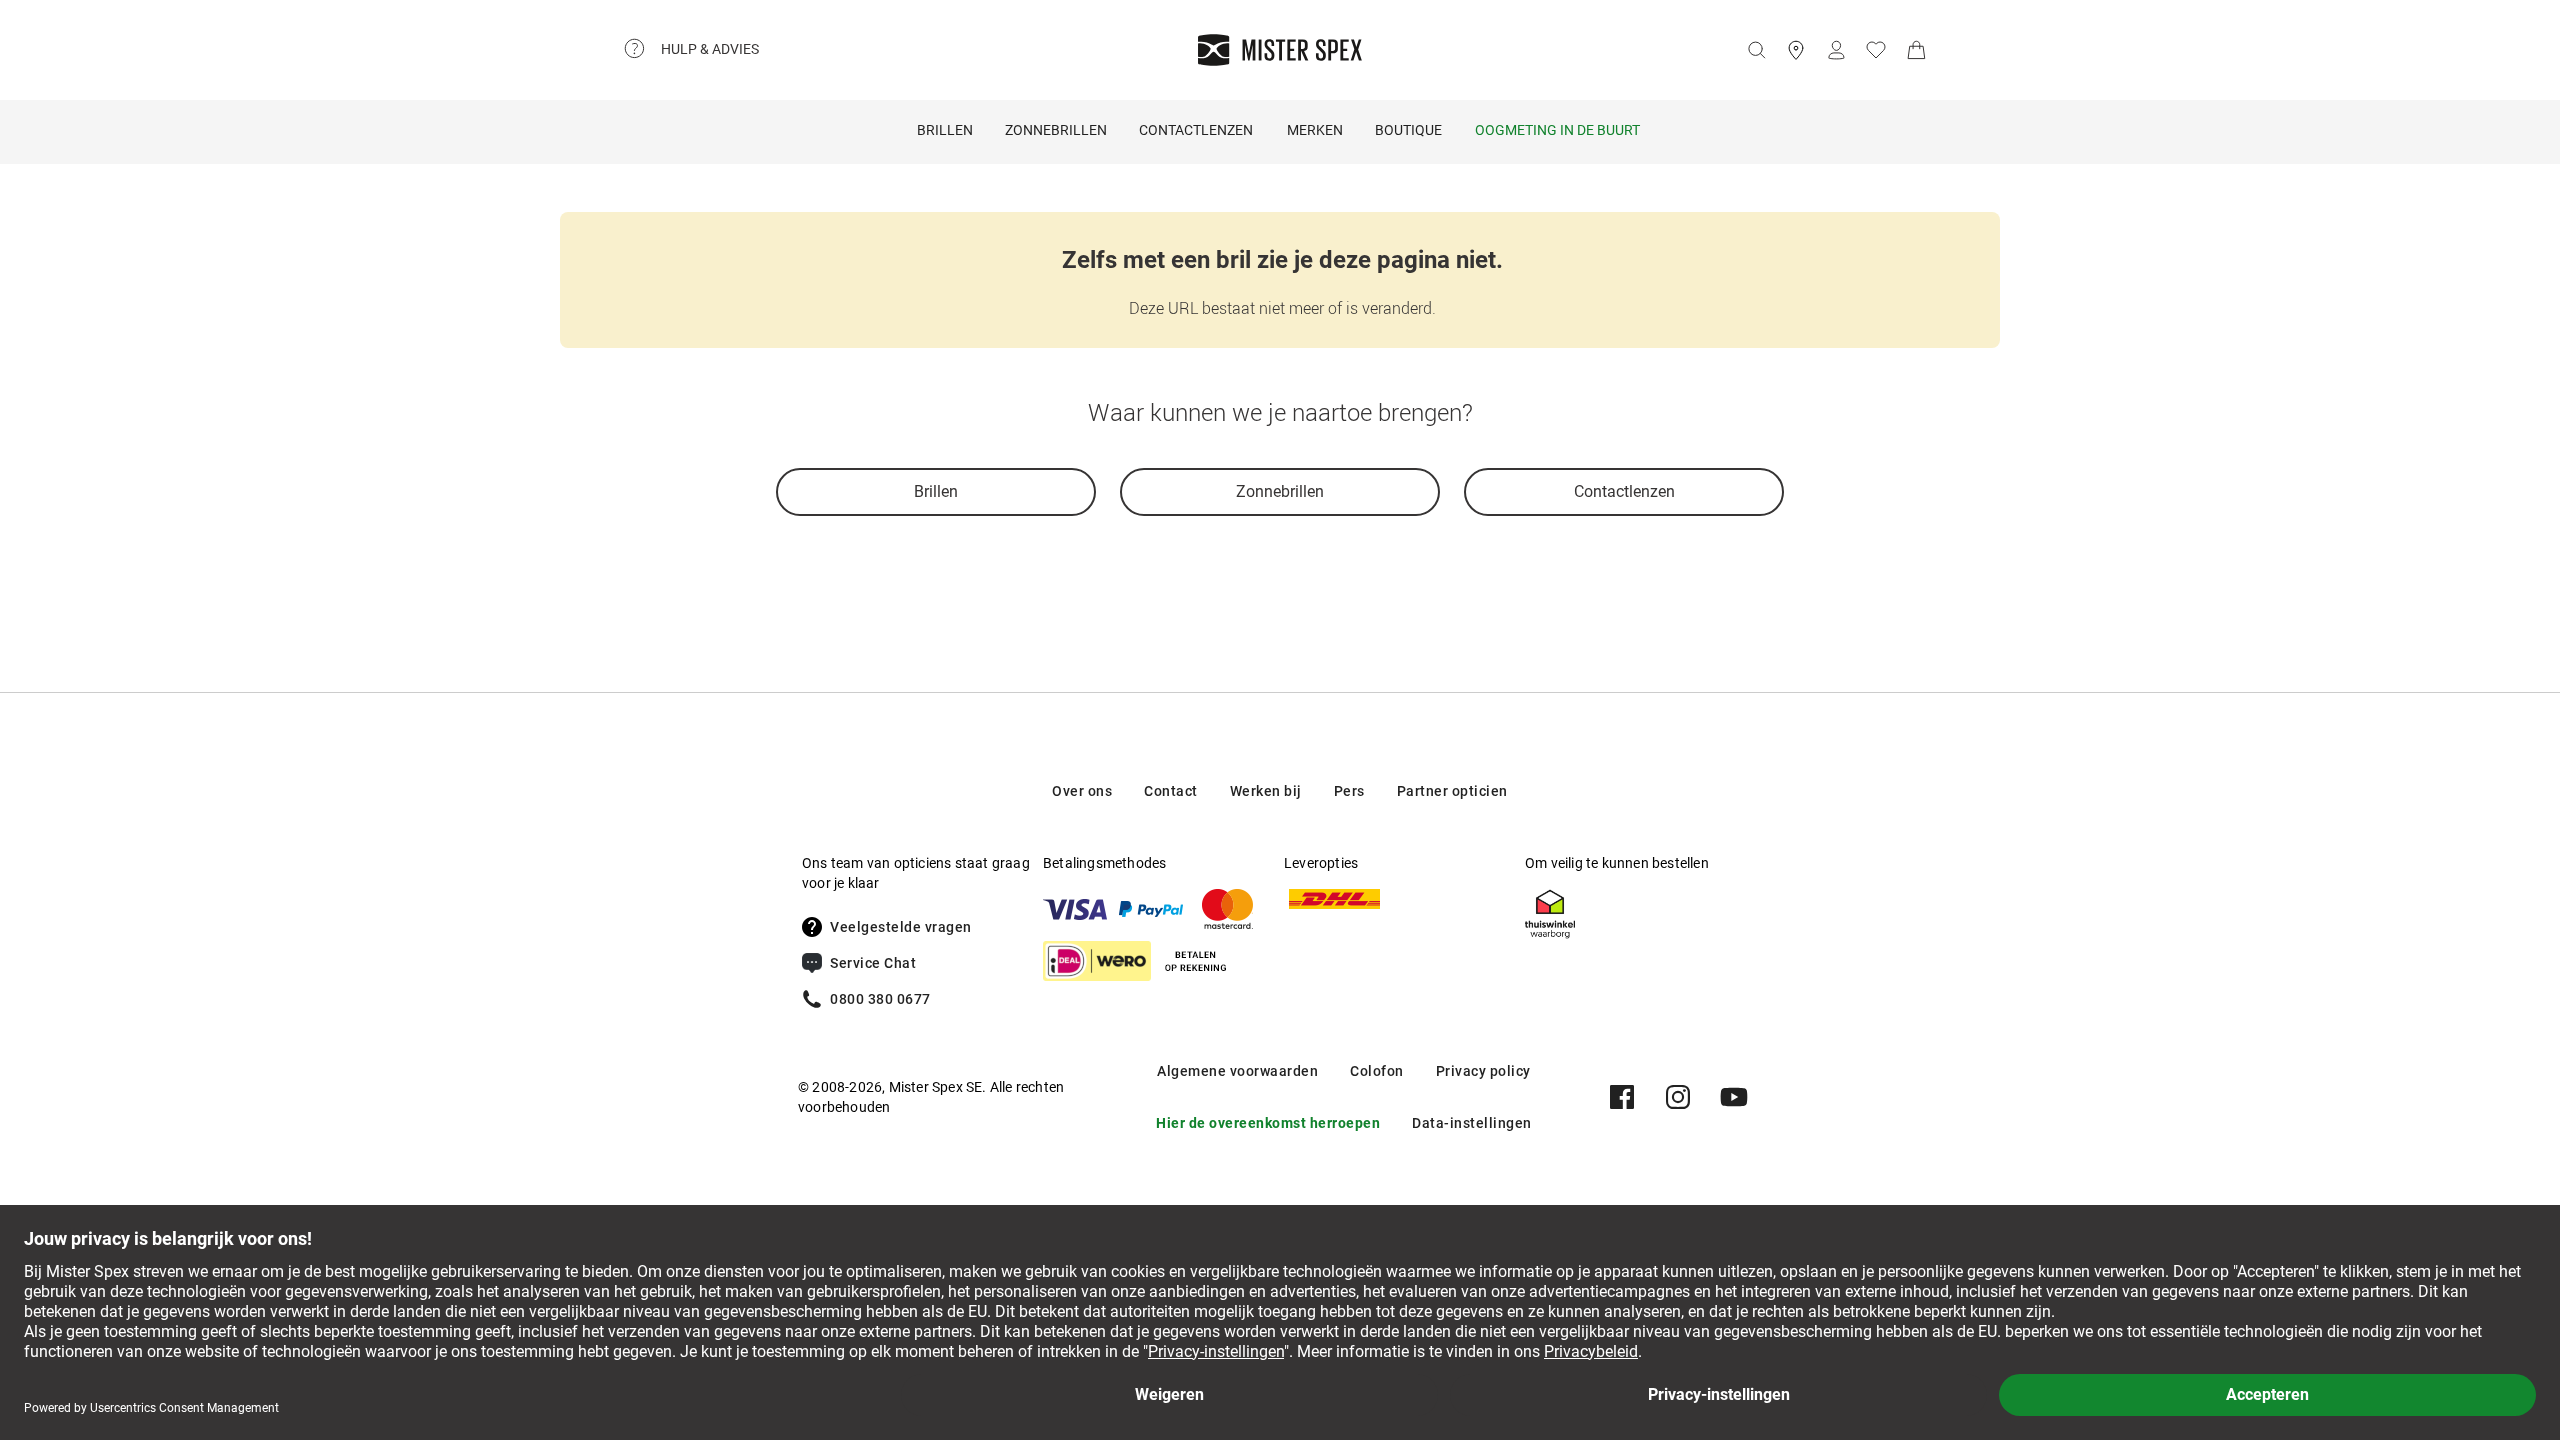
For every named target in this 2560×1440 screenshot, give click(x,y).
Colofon (1377, 1071)
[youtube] (1734, 1097)
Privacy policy (1483, 1071)
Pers (1349, 791)
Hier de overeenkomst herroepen (1268, 1123)
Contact (1171, 791)
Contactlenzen (1196, 130)
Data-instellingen (1472, 1123)
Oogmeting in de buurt (1557, 130)
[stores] (1796, 50)
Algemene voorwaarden (1237, 1071)
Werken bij (1266, 791)
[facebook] (1622, 1097)
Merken (1315, 130)
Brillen (945, 130)
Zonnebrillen (1056, 130)
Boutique (1408, 130)
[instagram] (1678, 1097)
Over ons (1082, 791)
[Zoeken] (1756, 50)
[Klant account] (1836, 50)
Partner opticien (1452, 791)
